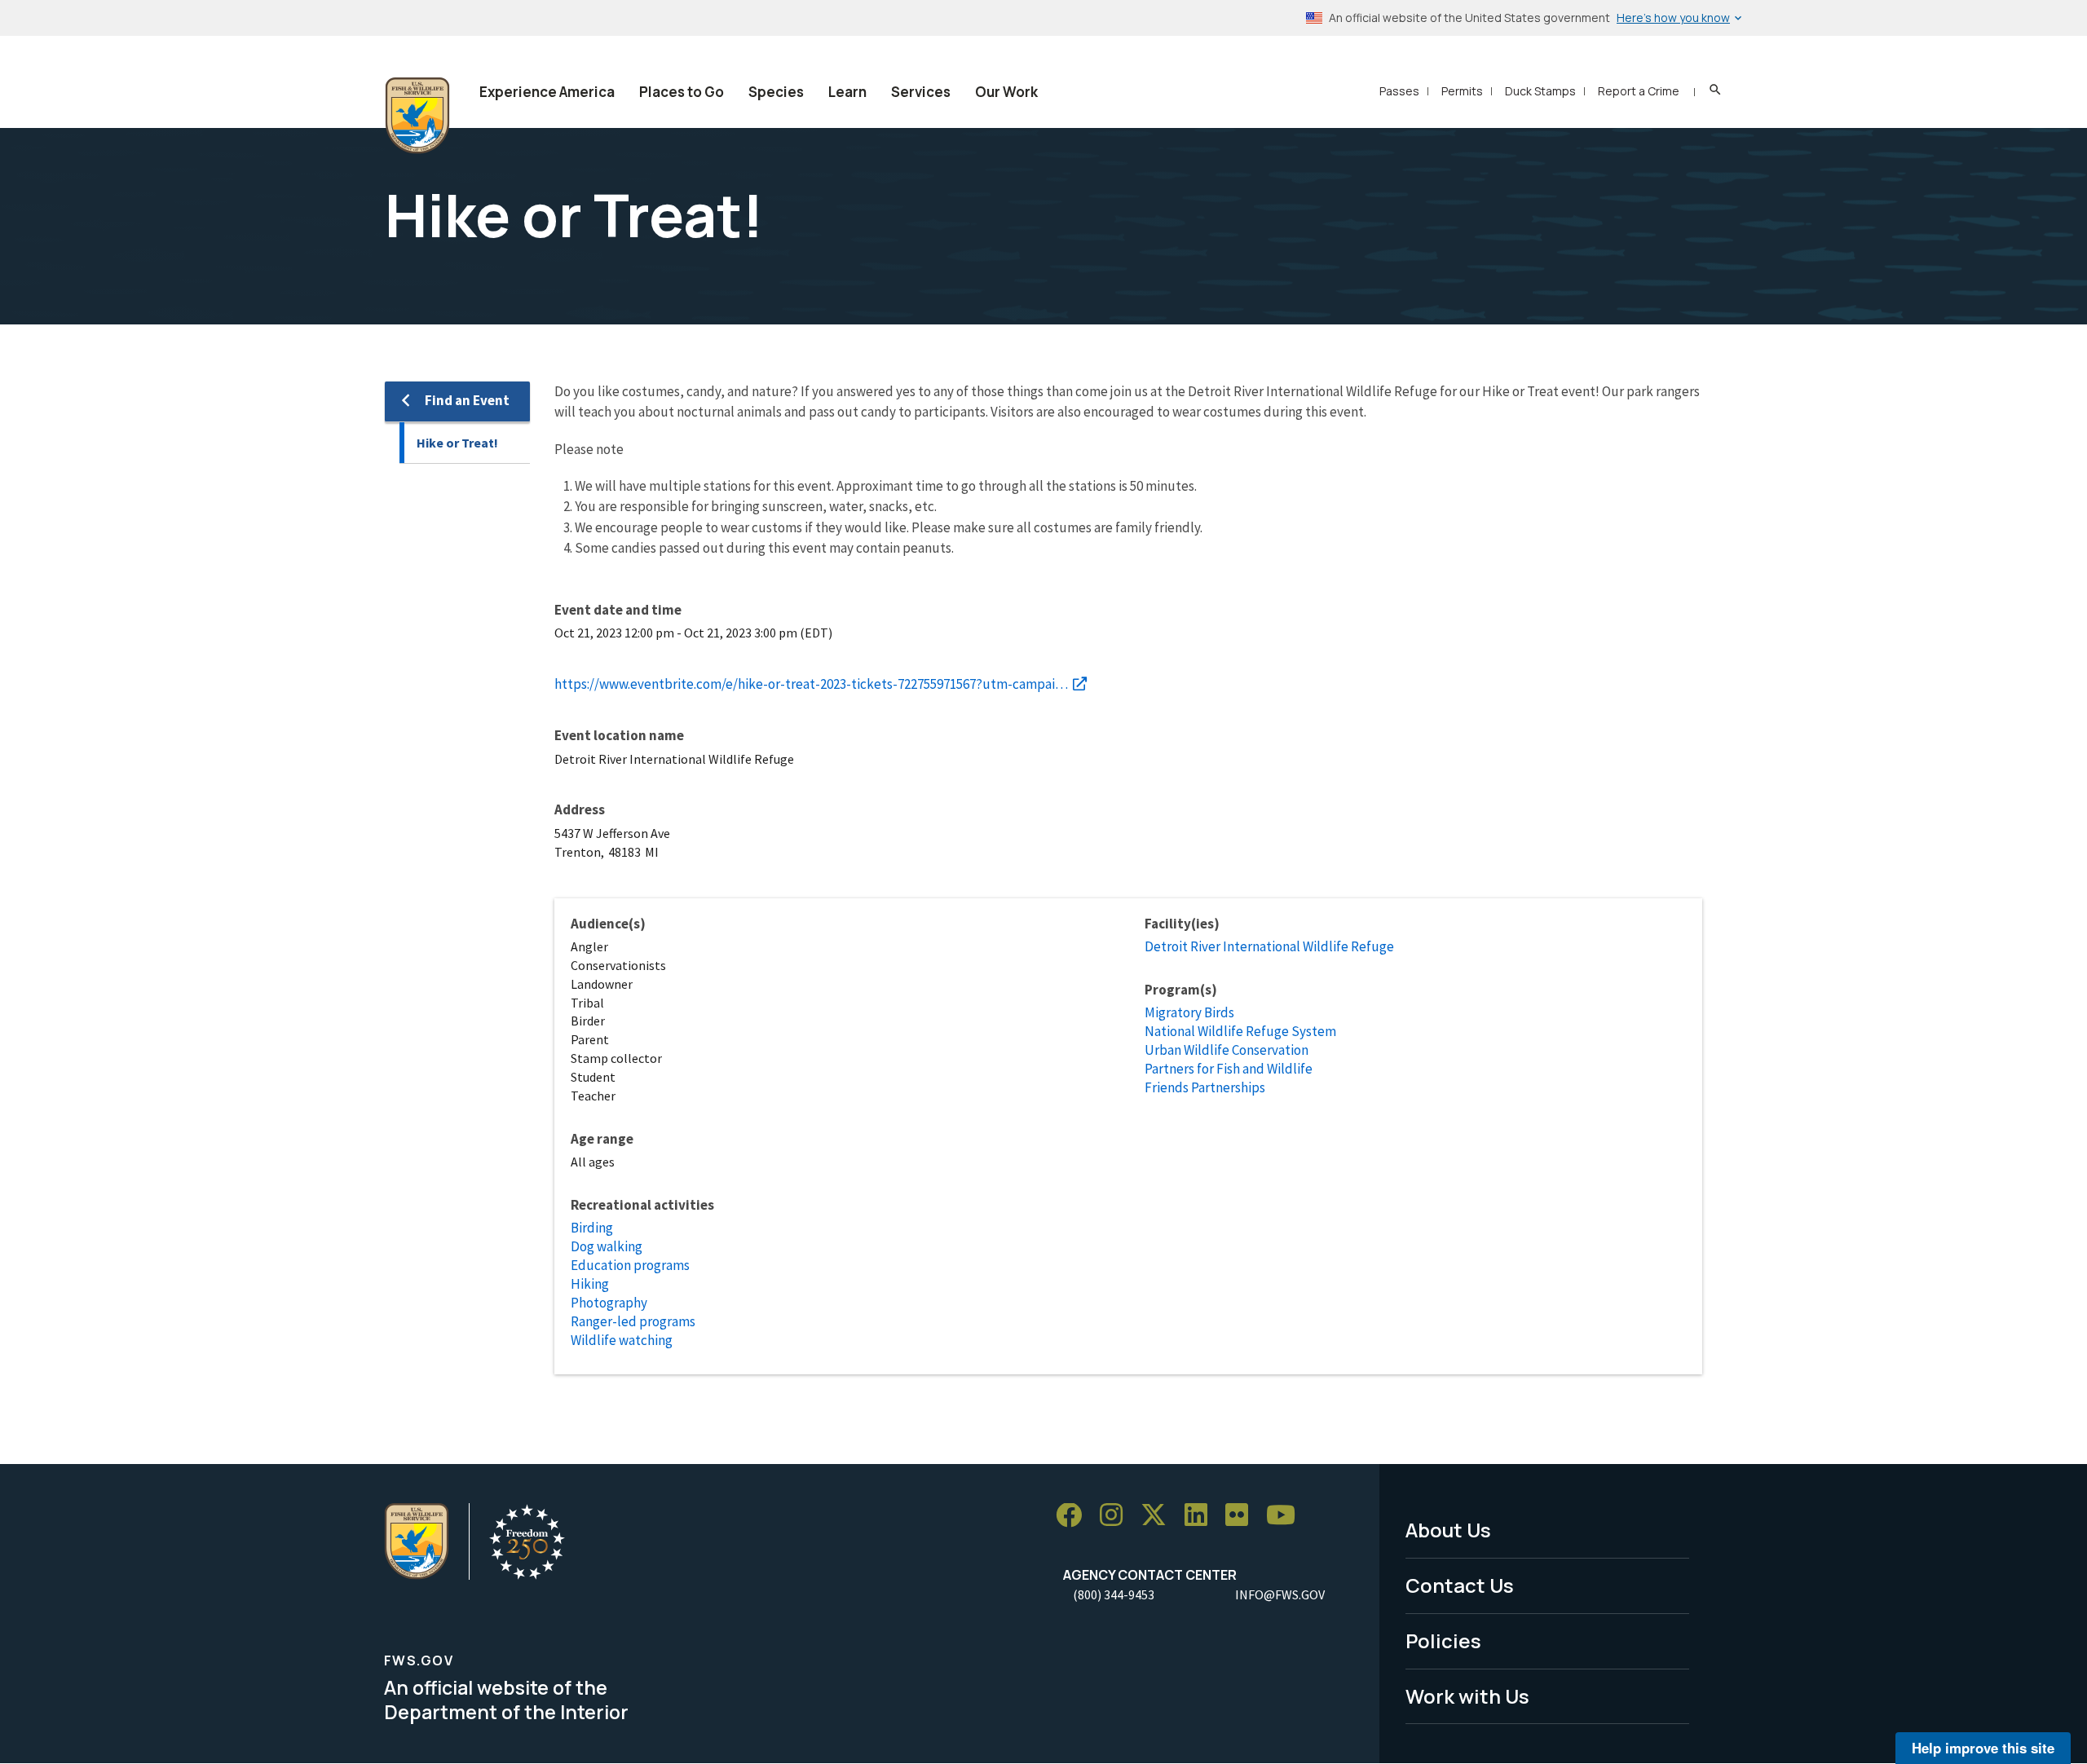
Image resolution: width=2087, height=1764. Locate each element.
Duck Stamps (1540, 91)
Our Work (1006, 92)
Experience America (547, 92)
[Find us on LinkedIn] (1202, 1516)
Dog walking (607, 1246)
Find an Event (467, 400)
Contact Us (1460, 1585)
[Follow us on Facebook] (1074, 1516)
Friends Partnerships (1205, 1087)
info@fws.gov (1280, 1594)
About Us (1448, 1530)
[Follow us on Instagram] (1117, 1516)
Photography (609, 1303)
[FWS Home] (417, 116)
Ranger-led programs (633, 1321)
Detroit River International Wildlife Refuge (1269, 946)
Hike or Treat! (457, 443)
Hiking (590, 1284)
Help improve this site (1983, 1748)
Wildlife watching (622, 1340)
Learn (847, 92)
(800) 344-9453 (1114, 1594)
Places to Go (682, 92)
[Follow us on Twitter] (1159, 1516)
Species (776, 92)
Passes (1399, 91)
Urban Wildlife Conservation (1227, 1050)
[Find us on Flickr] (1242, 1516)
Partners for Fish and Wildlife (1229, 1069)
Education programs (630, 1265)
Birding (592, 1228)
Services (921, 92)
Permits (1462, 91)
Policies (1443, 1641)
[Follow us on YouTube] (1286, 1516)
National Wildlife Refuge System (1240, 1031)
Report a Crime (1639, 91)
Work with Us (1467, 1696)
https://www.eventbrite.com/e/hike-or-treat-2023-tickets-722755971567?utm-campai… (811, 684)
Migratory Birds (1189, 1012)
